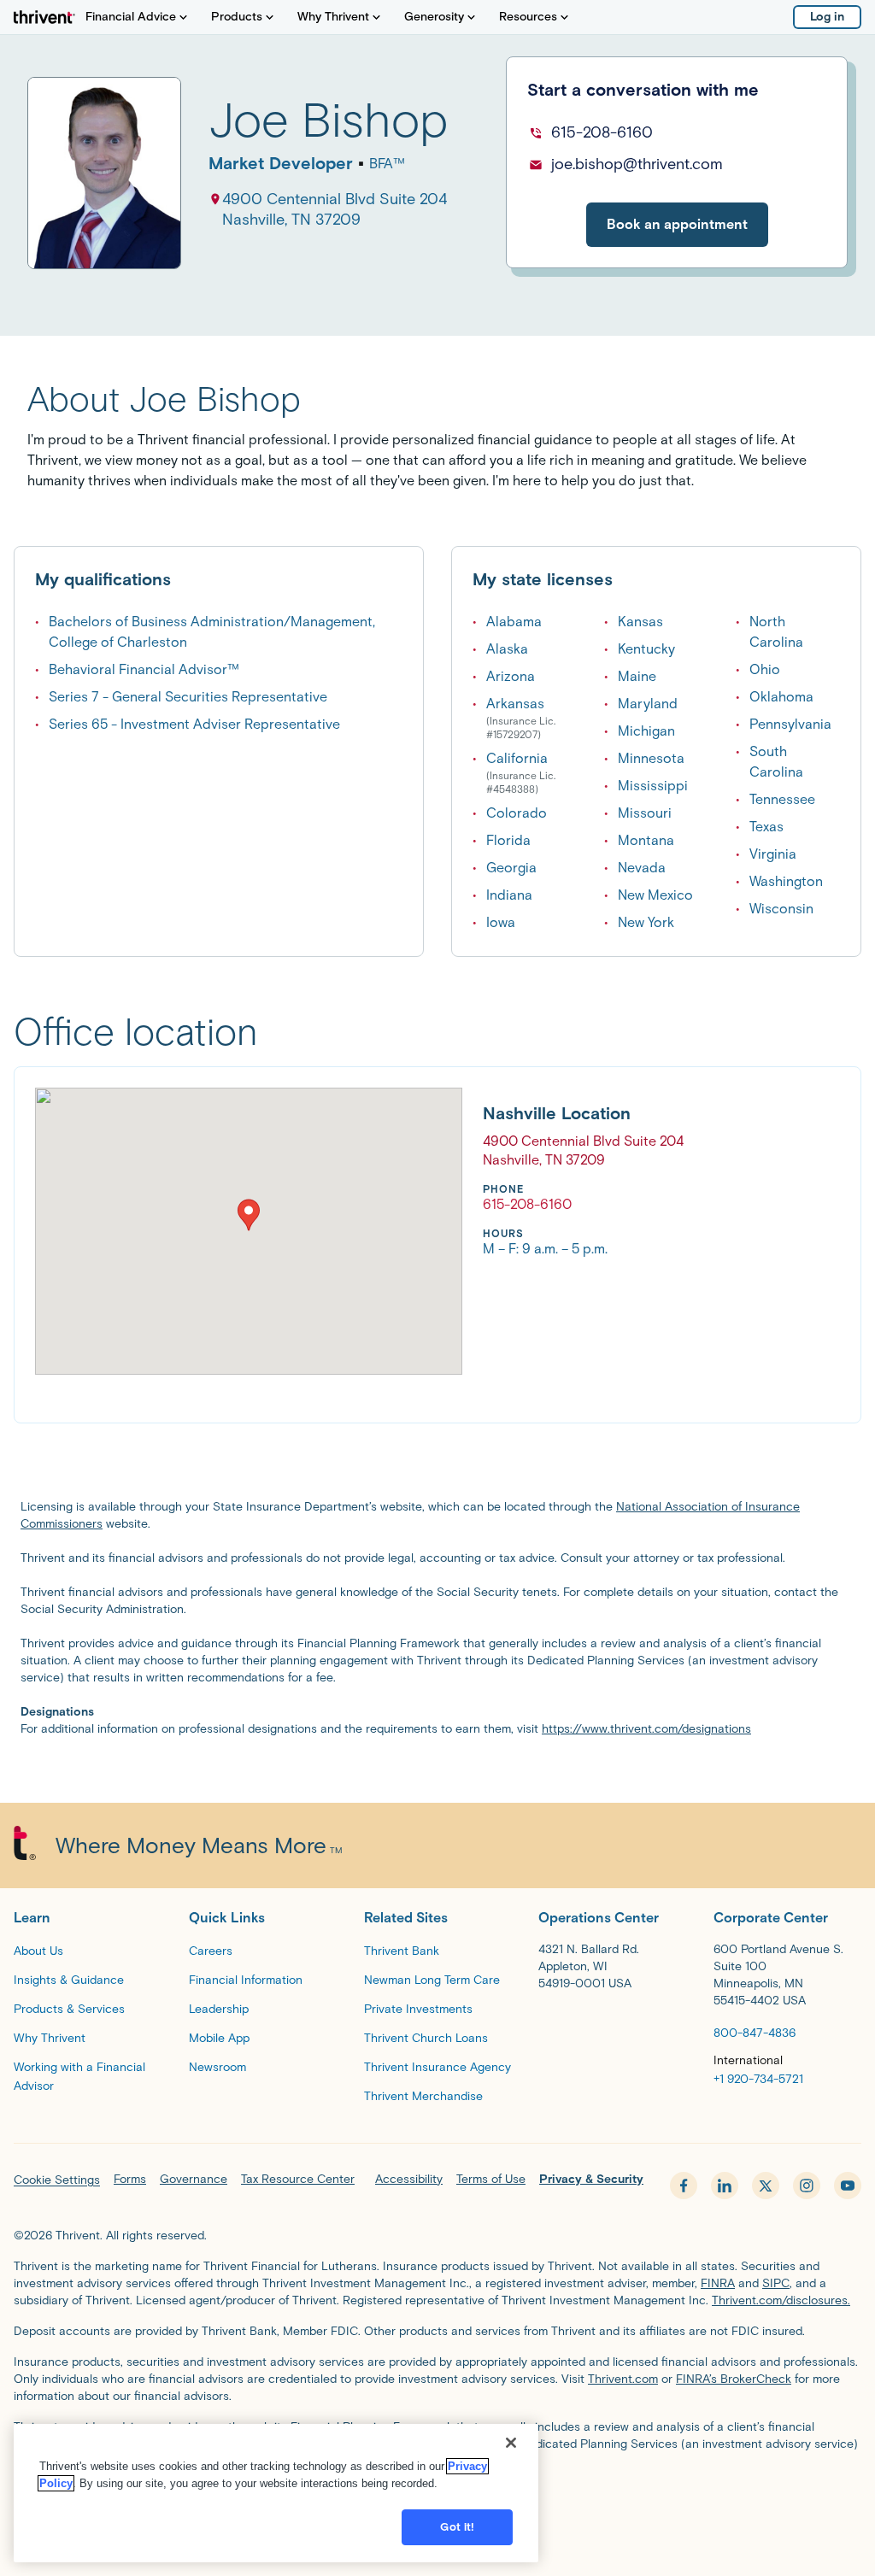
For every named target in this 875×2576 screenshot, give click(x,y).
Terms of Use (491, 2179)
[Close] (511, 2443)
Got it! (457, 2527)
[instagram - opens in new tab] (807, 2186)
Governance (194, 2179)
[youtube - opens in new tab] (848, 2186)
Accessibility (409, 2179)
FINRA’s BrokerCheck (734, 2379)
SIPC (776, 2283)
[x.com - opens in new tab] (766, 2186)
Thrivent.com (623, 2379)
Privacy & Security (591, 2179)
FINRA (718, 2283)
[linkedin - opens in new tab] (725, 2186)
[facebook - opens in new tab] (684, 2186)
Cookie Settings (57, 2180)
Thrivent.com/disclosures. (781, 2300)
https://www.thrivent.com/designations (646, 1729)
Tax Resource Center (298, 2179)
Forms (130, 2179)
